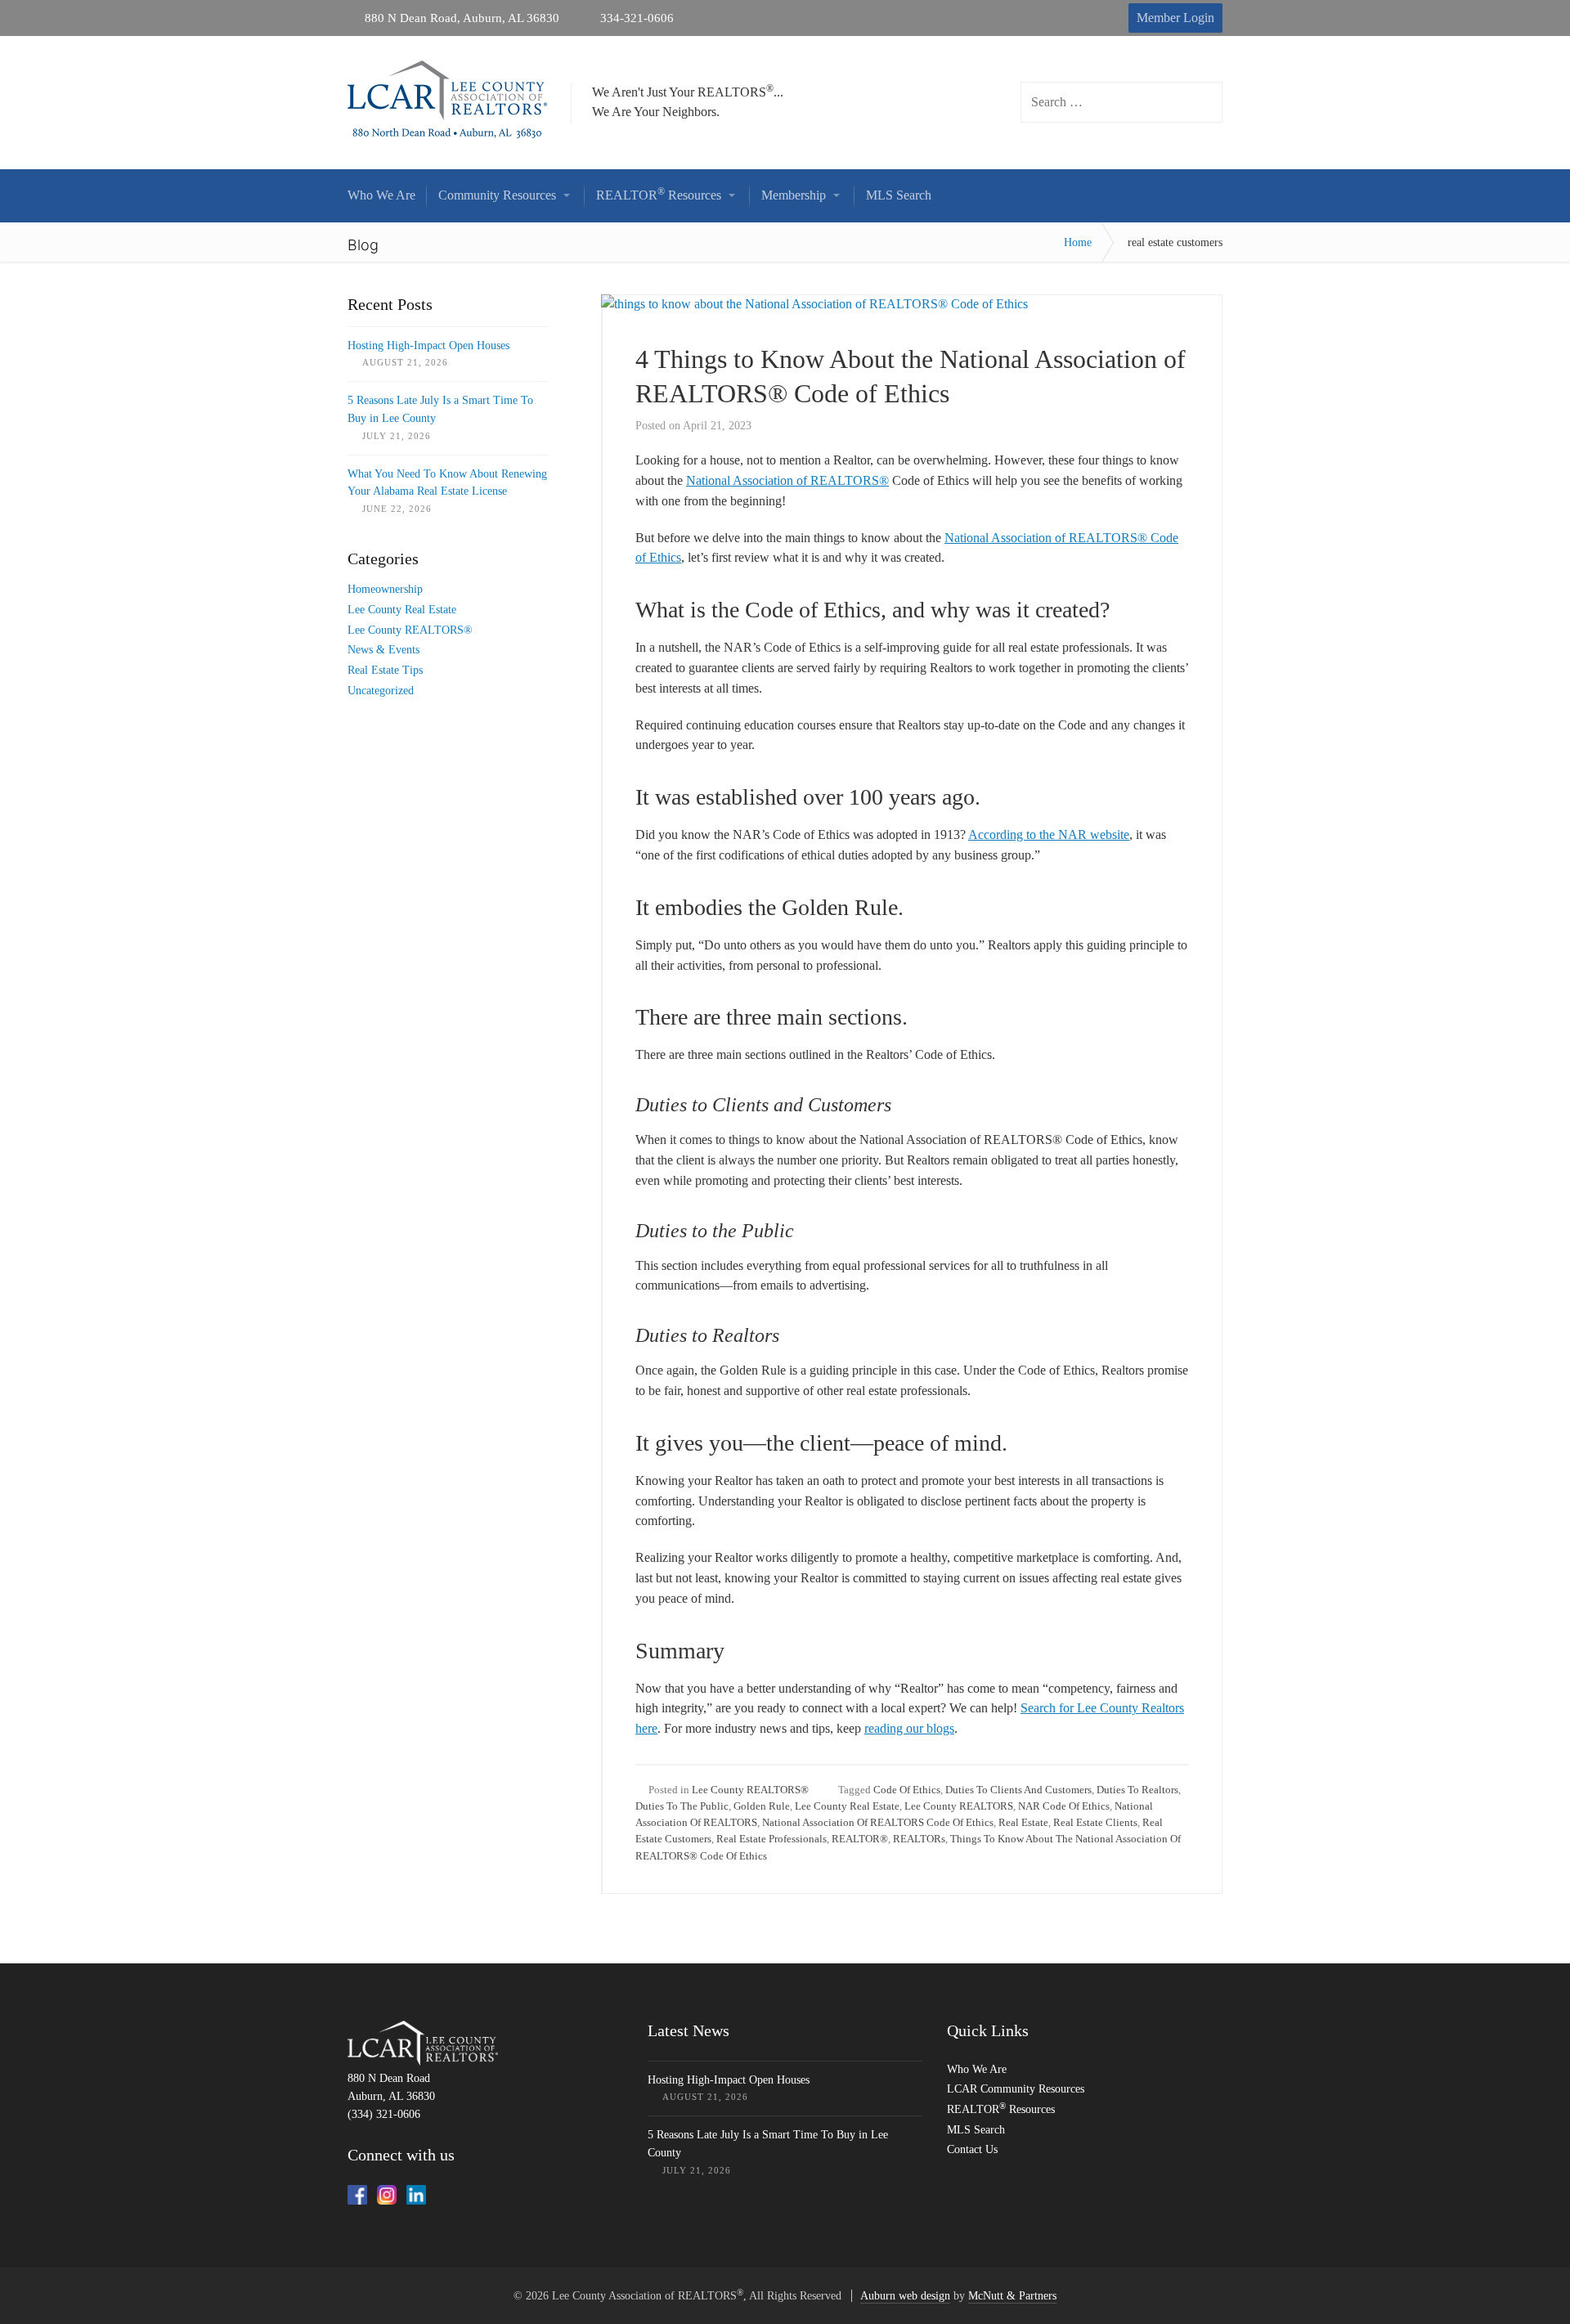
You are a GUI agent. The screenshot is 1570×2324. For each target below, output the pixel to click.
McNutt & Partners (1012, 2296)
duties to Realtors (1137, 1790)
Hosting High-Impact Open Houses (428, 345)
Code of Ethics (907, 1790)
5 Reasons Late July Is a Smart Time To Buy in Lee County (440, 409)
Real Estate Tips (385, 670)
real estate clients (1095, 1822)
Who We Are (977, 2069)
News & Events (384, 650)
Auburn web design (905, 2296)
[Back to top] (1520, 2274)
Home (1078, 242)
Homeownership (385, 589)
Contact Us (972, 2149)
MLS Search (976, 2130)
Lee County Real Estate (847, 1806)
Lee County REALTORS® (750, 1790)
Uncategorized (381, 691)
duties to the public (682, 1806)
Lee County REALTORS (959, 1806)
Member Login (1175, 18)
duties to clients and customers (1018, 1790)
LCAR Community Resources (1016, 2089)
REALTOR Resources (1001, 2109)
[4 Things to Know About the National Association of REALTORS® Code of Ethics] (814, 304)
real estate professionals (772, 1839)
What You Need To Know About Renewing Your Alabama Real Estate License (447, 483)
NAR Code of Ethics (1064, 1806)
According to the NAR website (1049, 834)
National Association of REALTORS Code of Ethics (878, 1822)
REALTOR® (860, 1839)
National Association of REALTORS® (787, 480)
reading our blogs (909, 1728)
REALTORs (919, 1839)
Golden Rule (762, 1806)
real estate (1023, 1822)
